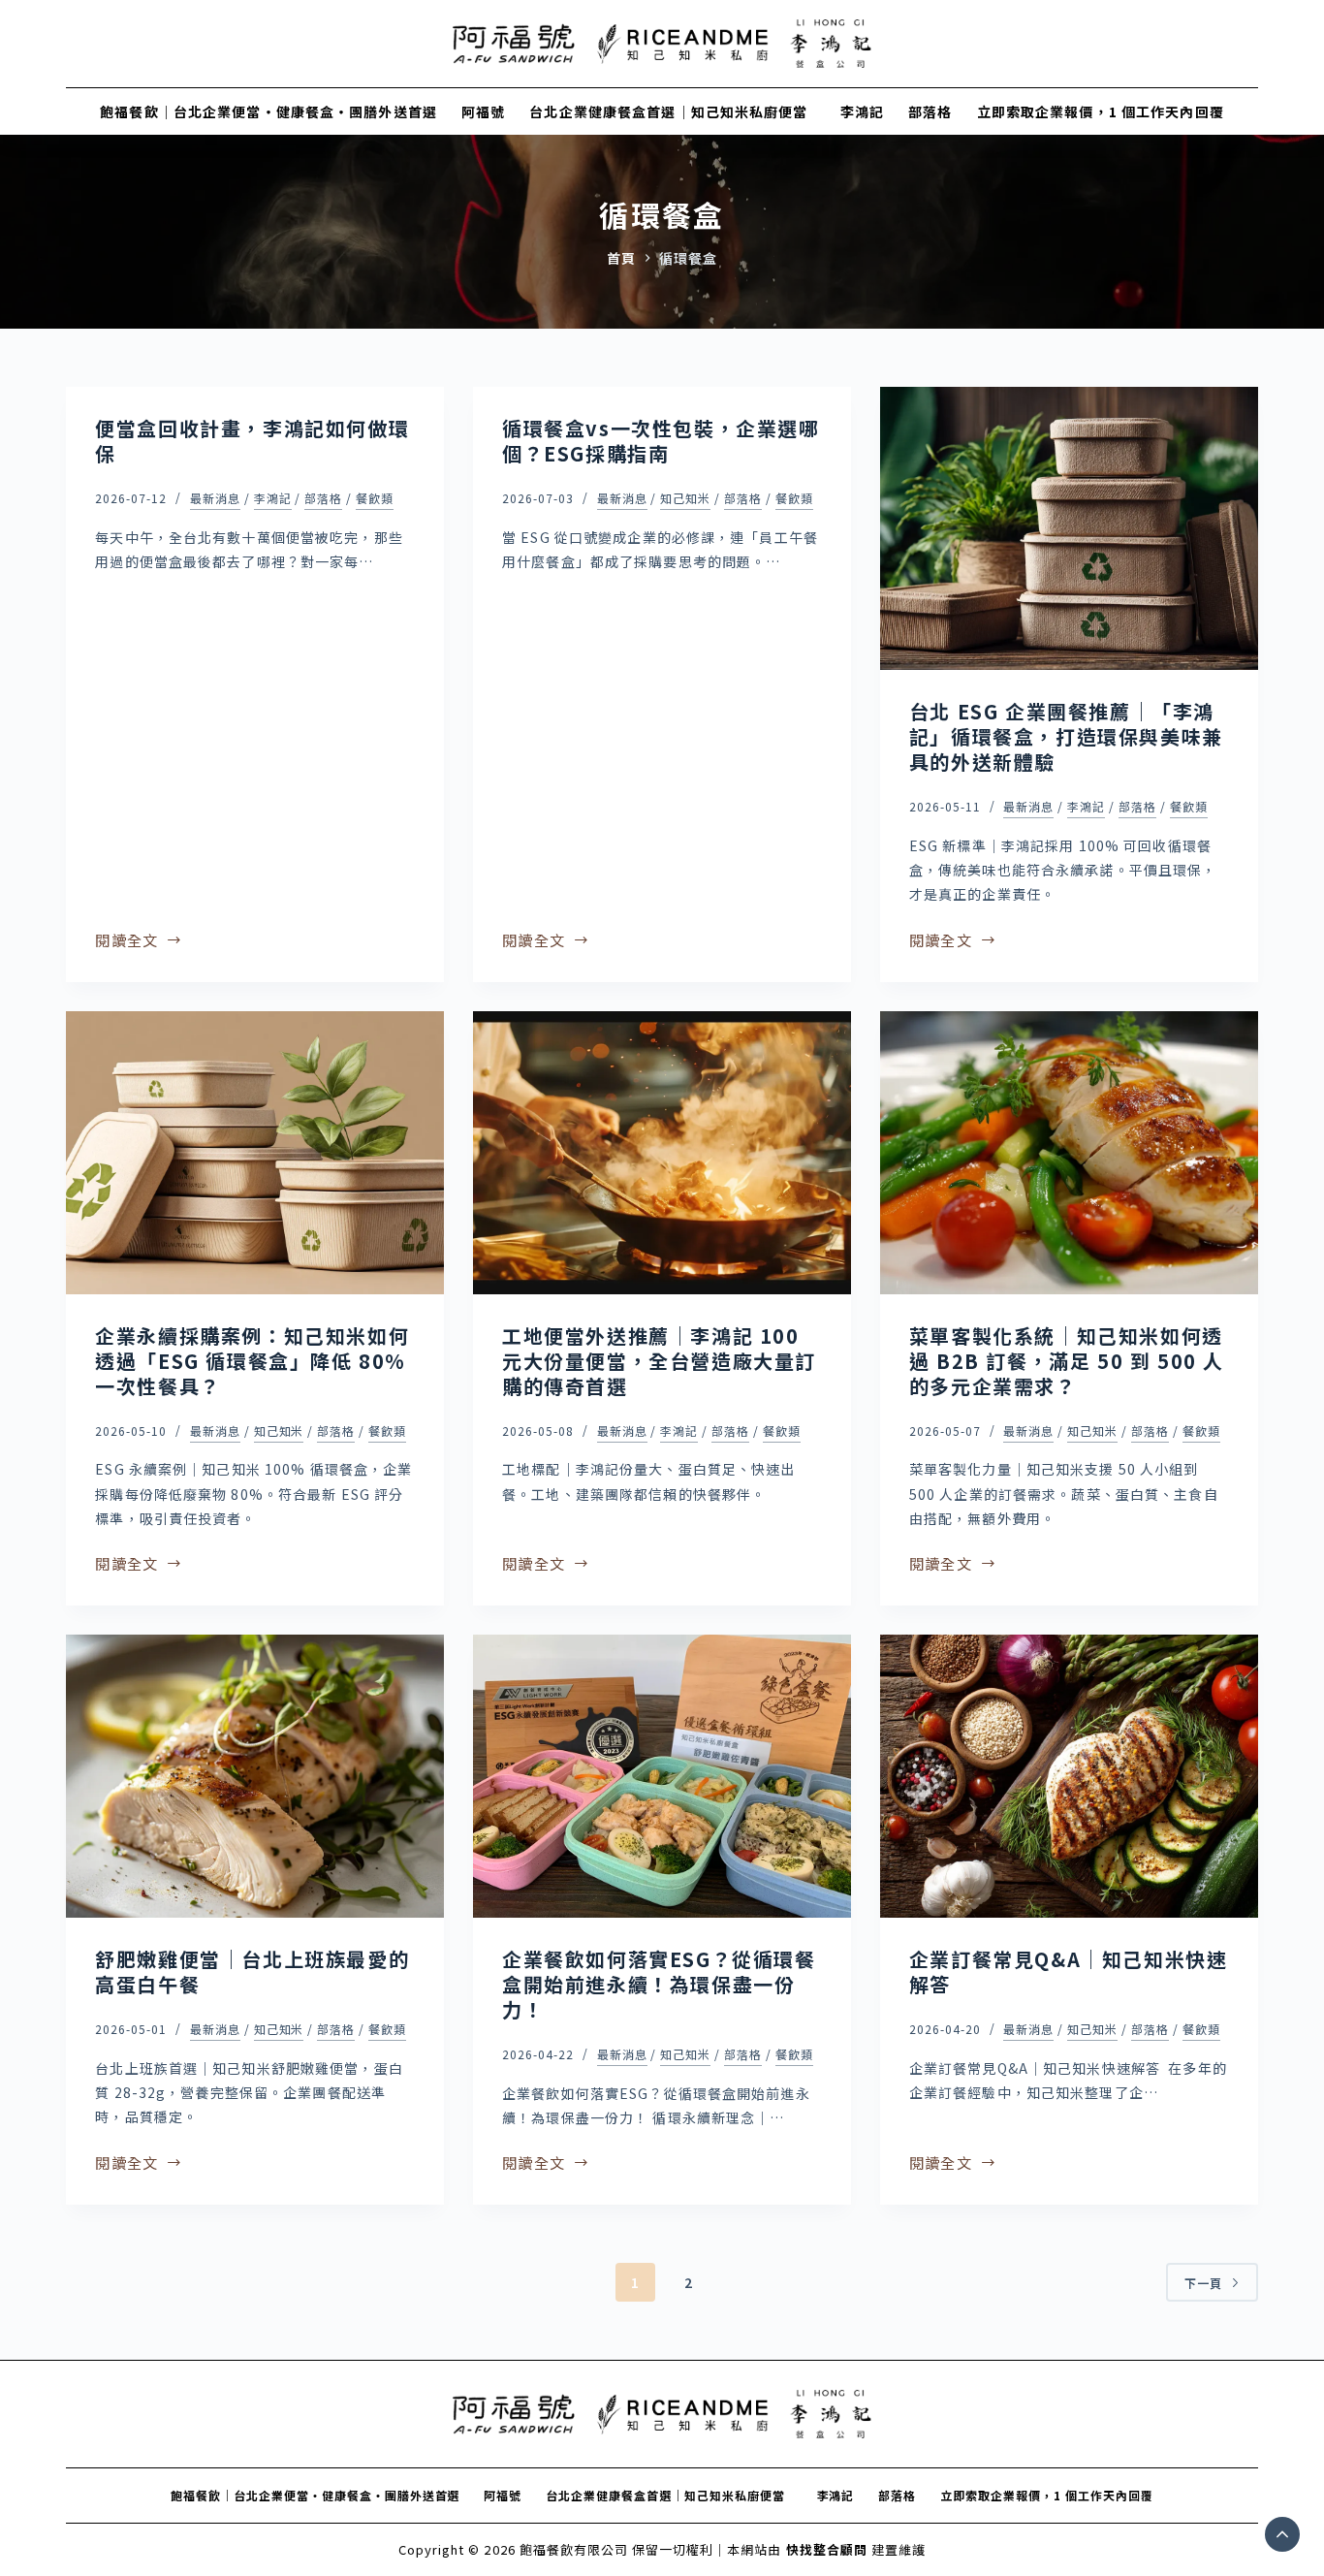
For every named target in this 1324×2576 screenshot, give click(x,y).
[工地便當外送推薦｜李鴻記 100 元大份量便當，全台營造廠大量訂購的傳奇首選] (662, 1153)
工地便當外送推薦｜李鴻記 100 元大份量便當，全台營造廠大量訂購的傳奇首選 (659, 1361)
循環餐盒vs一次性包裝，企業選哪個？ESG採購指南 (661, 441)
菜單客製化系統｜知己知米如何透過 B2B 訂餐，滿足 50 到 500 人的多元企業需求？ (1067, 1361)
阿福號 (483, 111)
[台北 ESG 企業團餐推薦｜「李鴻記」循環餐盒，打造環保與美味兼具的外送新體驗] (1069, 528)
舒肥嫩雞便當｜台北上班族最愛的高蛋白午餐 (252, 1972)
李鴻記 (862, 111)
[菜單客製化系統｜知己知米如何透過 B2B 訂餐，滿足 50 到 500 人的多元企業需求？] (1069, 1153)
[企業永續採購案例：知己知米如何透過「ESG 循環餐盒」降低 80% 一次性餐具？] (255, 1153)
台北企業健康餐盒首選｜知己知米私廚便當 (673, 111)
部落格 (930, 111)
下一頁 (1204, 2283)
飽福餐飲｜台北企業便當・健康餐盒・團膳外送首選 (268, 111)
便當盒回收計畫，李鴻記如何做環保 (252, 441)
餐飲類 (375, 498)
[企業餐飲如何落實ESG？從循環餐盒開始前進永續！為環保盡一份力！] (662, 1776)
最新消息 (215, 498)
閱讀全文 (126, 941)
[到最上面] (1282, 2534)
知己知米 (685, 498)
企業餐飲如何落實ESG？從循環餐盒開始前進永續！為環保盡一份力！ (659, 1984)
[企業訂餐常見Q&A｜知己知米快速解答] (1069, 1776)
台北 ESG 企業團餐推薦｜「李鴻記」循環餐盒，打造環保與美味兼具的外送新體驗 (1066, 736)
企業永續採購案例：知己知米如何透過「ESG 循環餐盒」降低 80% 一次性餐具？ (252, 1361)
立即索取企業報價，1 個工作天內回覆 (1101, 111)
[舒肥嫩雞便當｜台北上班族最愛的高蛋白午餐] (255, 1776)
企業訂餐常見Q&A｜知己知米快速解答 (1069, 1972)
